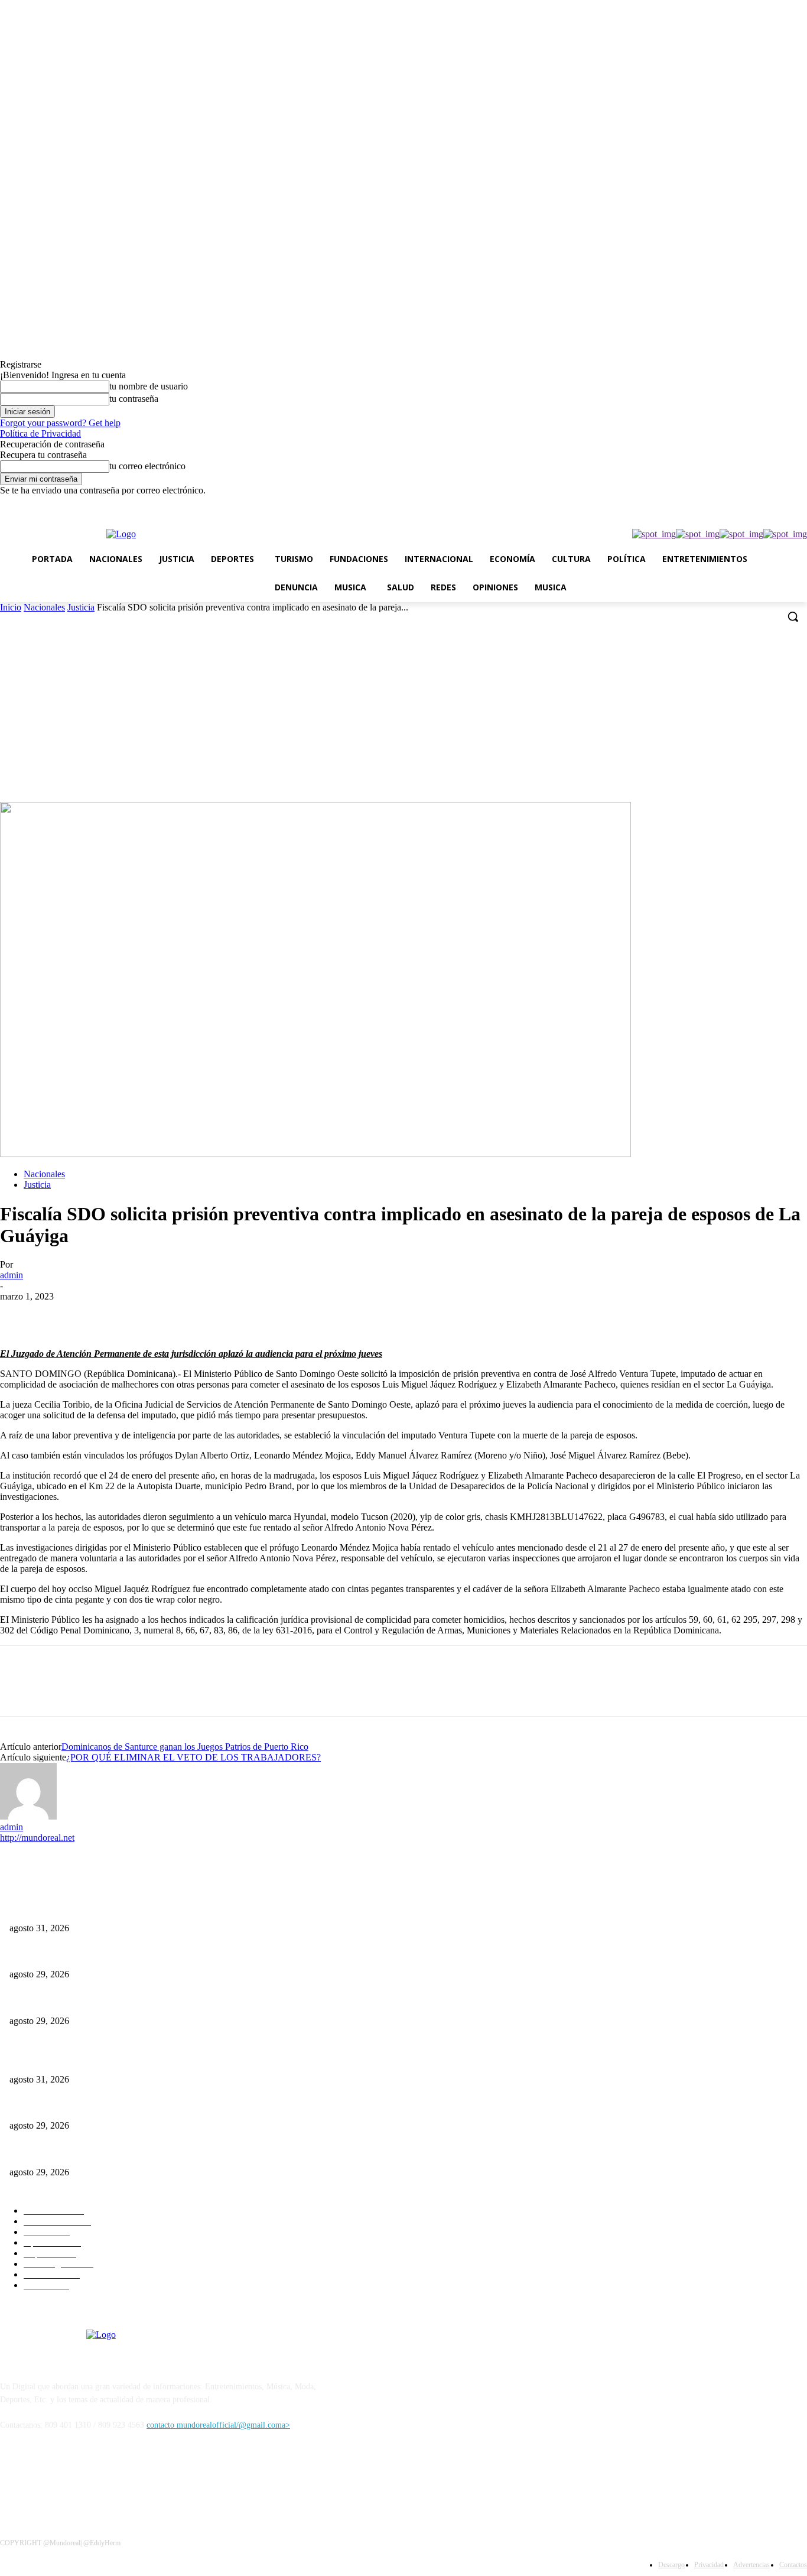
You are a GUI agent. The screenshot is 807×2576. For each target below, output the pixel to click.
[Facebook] (702, 504)
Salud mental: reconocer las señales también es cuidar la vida (111, 1909)
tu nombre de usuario (149, 386)
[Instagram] (718, 504)
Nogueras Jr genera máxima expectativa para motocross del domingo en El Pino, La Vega (161, 2001)
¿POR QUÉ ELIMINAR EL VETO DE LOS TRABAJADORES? (193, 1757)
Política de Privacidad (40, 433)
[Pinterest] (105, 1314)
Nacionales (44, 607)
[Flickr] (72, 2479)
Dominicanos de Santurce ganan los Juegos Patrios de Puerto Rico (185, 1747)
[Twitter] (751, 504)
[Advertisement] (403, 713)
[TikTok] (735, 504)
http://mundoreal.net (37, 1838)
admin (12, 1275)
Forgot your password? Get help (60, 423)
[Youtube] (800, 504)
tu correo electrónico (147, 466)
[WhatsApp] (784, 504)
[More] (190, 1314)
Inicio (11, 607)
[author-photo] (28, 1816)
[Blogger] (12, 2479)
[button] (793, 616)
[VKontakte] (133, 2479)
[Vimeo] (768, 504)
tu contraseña (134, 399)
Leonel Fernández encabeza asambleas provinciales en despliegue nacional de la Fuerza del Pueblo (173, 1955)
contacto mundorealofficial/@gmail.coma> (218, 2425)
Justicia (81, 607)
